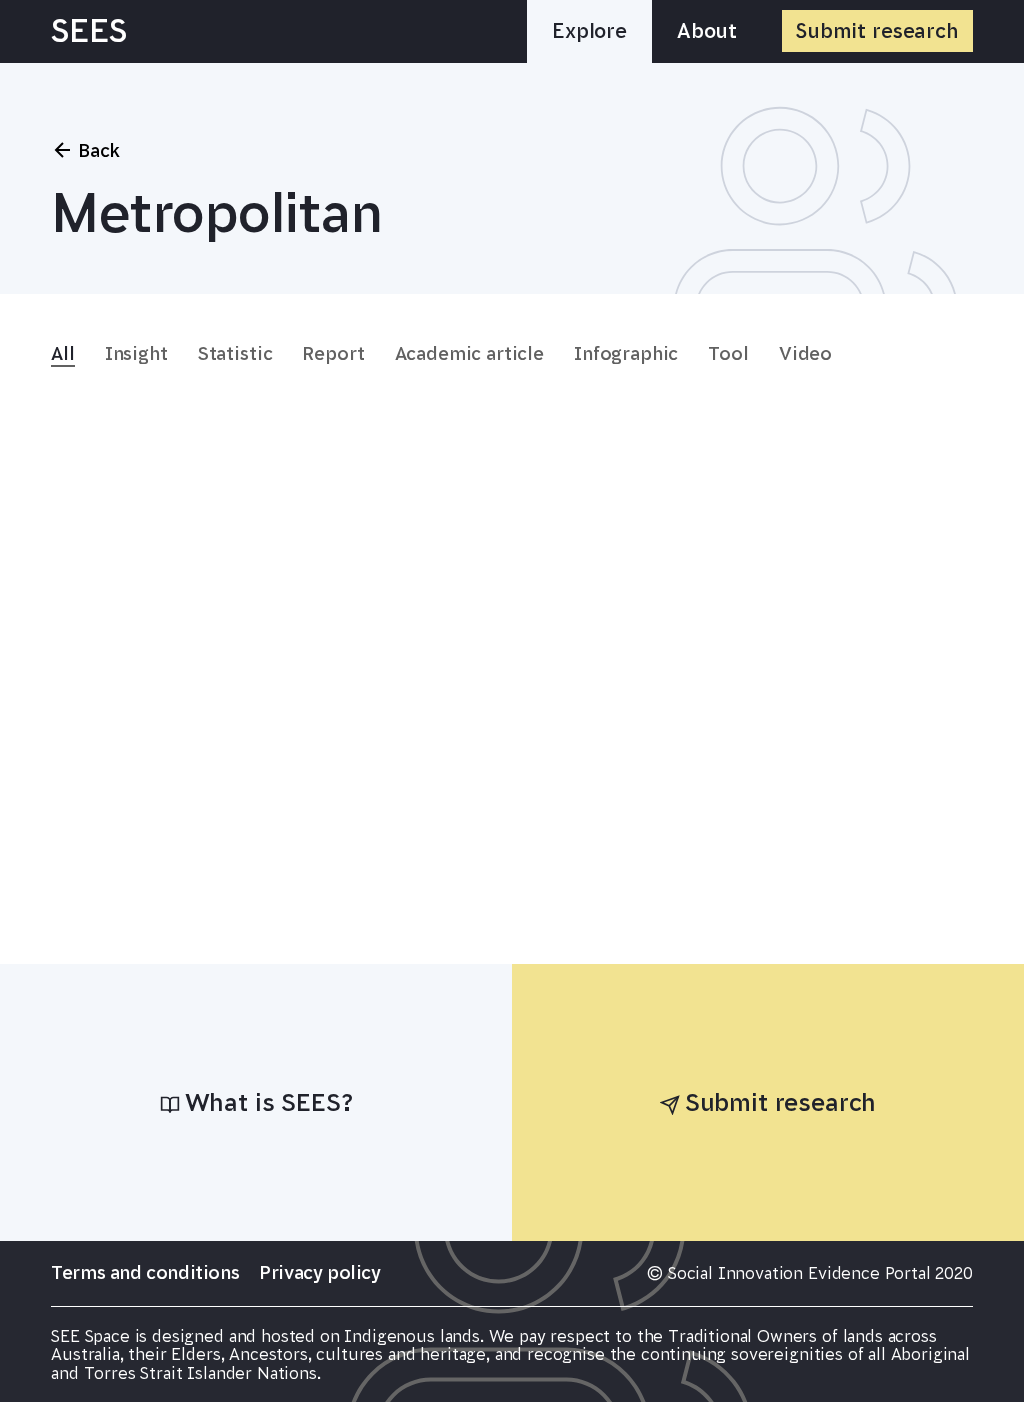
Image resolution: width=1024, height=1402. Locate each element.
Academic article (469, 354)
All (63, 354)
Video (805, 354)
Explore (589, 31)
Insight (136, 354)
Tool (728, 354)
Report (333, 354)
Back (99, 150)
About (707, 31)
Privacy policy (319, 1272)
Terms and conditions (145, 1272)
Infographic (626, 354)
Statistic (235, 354)
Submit (877, 31)
